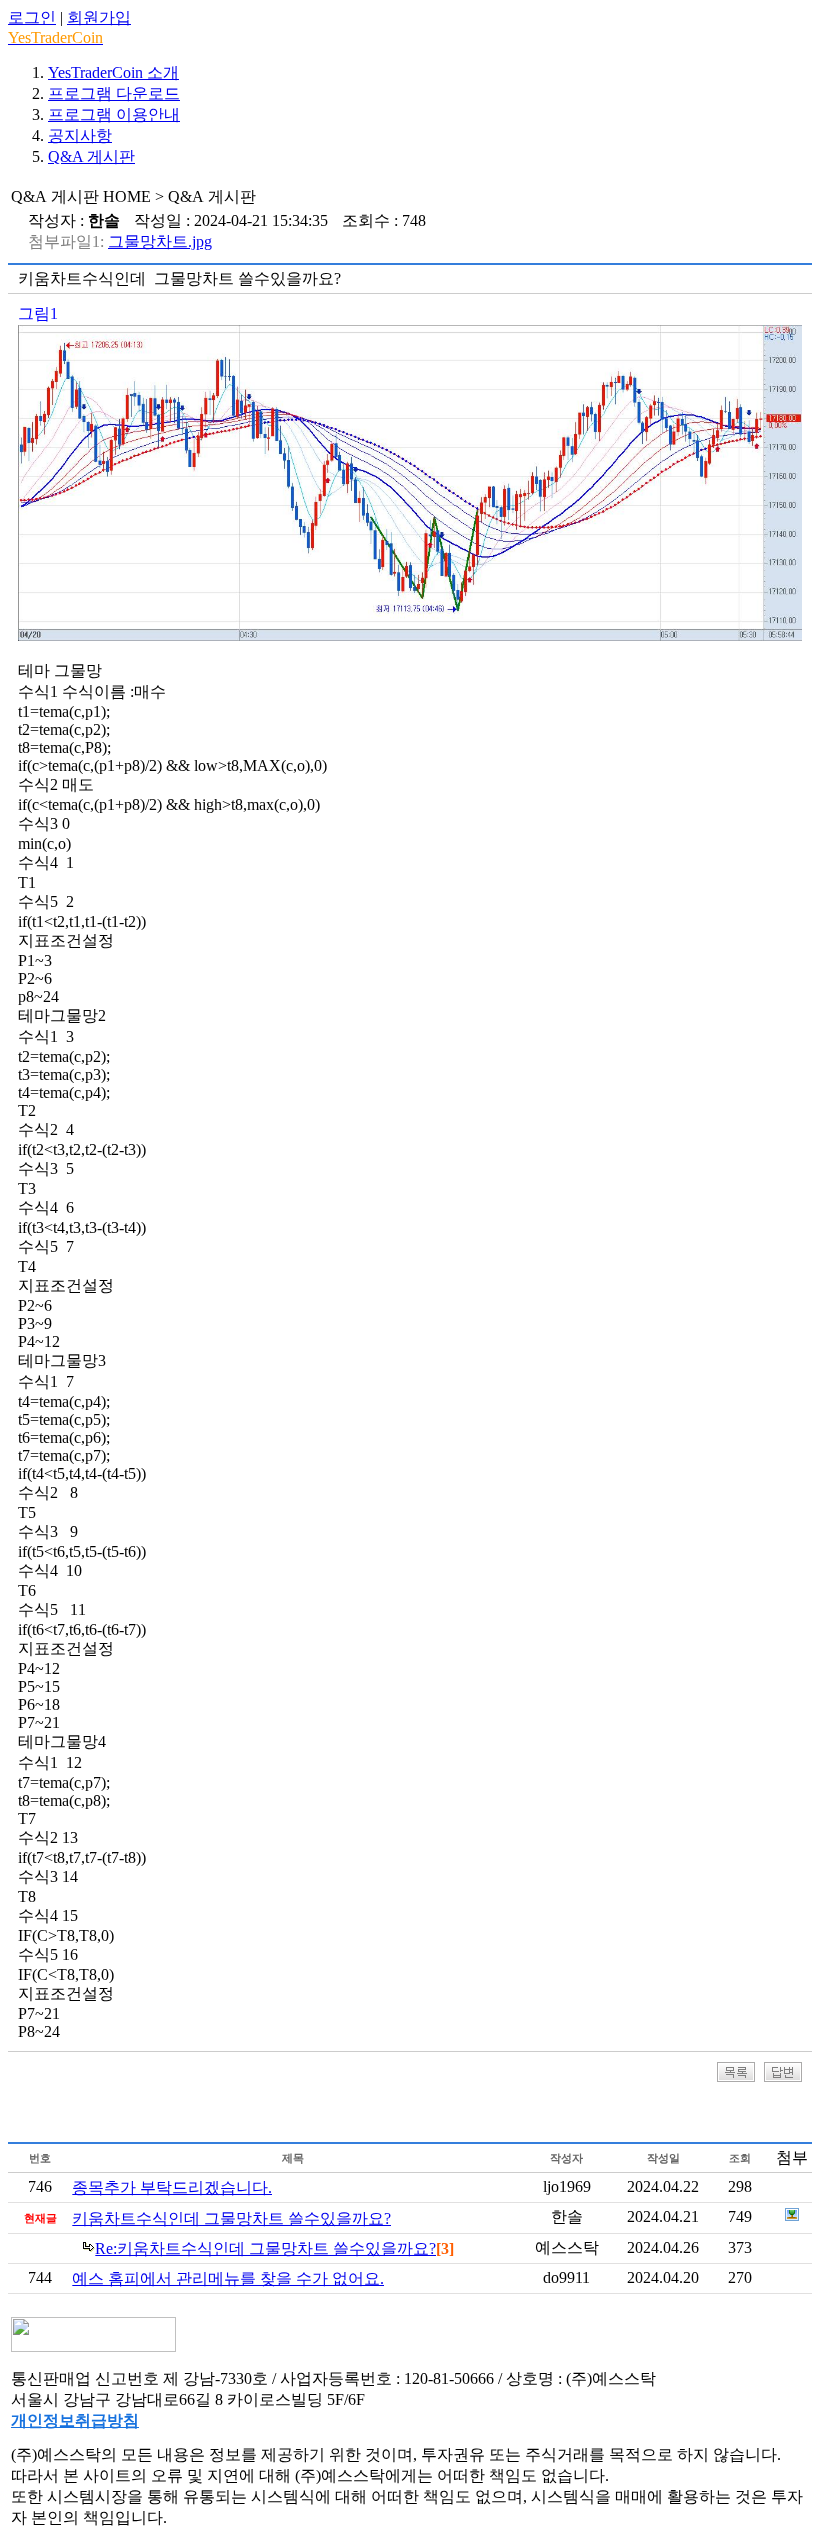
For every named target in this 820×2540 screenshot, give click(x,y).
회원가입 (99, 17)
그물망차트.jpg (160, 241)
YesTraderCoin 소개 (113, 72)
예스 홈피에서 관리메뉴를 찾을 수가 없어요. (228, 2278)
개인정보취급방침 (75, 2420)
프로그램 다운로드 (114, 93)
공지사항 (80, 135)
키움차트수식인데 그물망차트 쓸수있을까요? (231, 2218)
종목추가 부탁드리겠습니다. (172, 2187)
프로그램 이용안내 (114, 114)
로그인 (32, 17)
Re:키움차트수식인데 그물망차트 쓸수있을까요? (265, 2248)
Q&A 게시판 (91, 156)
